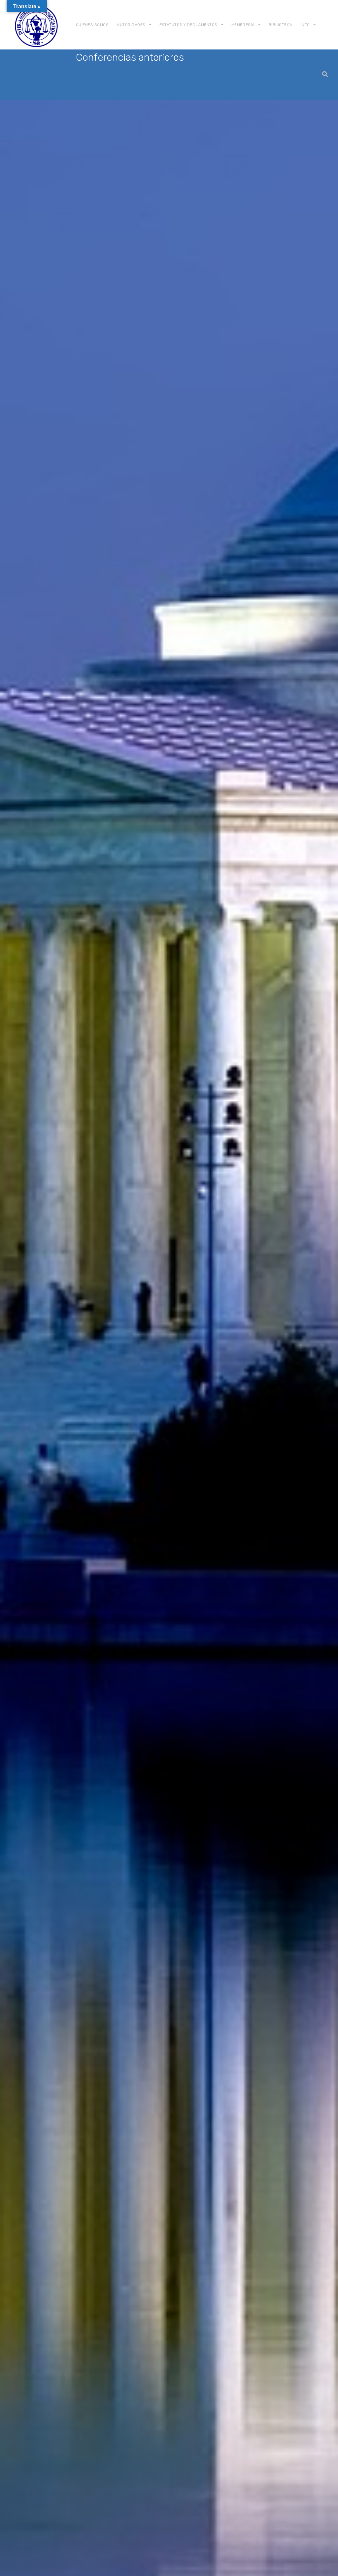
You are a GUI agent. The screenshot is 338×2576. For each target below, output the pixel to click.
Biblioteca (281, 25)
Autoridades (131, 25)
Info (305, 25)
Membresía (243, 25)
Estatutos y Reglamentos (188, 25)
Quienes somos (92, 25)
